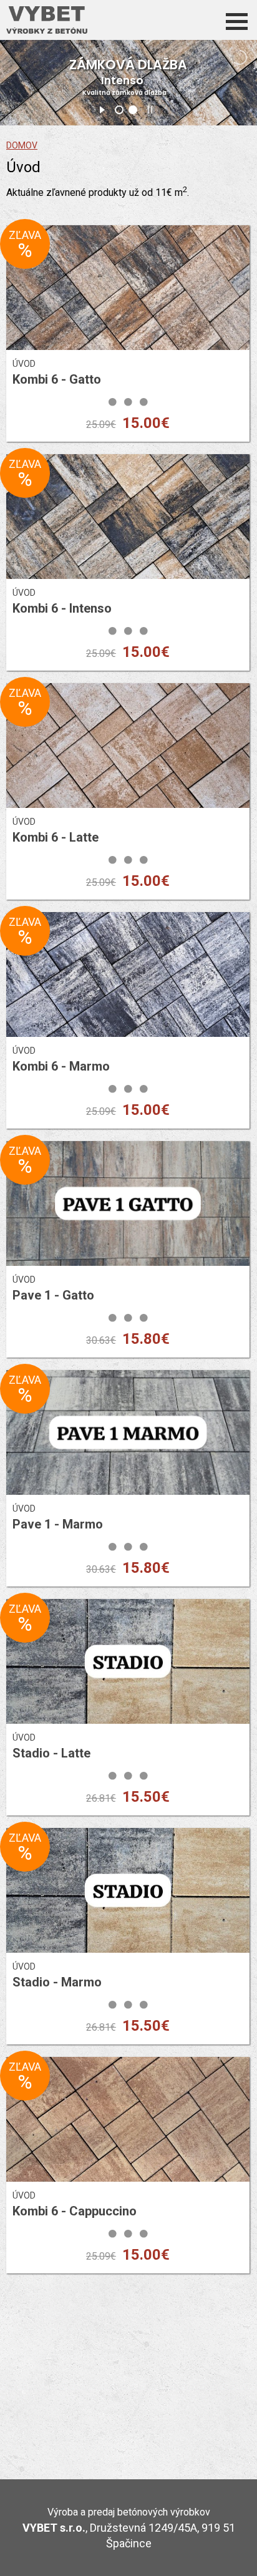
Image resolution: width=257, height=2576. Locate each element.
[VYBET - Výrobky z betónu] (47, 20)
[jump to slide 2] (133, 110)
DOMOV (22, 145)
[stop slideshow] (150, 108)
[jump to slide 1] (119, 110)
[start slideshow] (102, 108)
